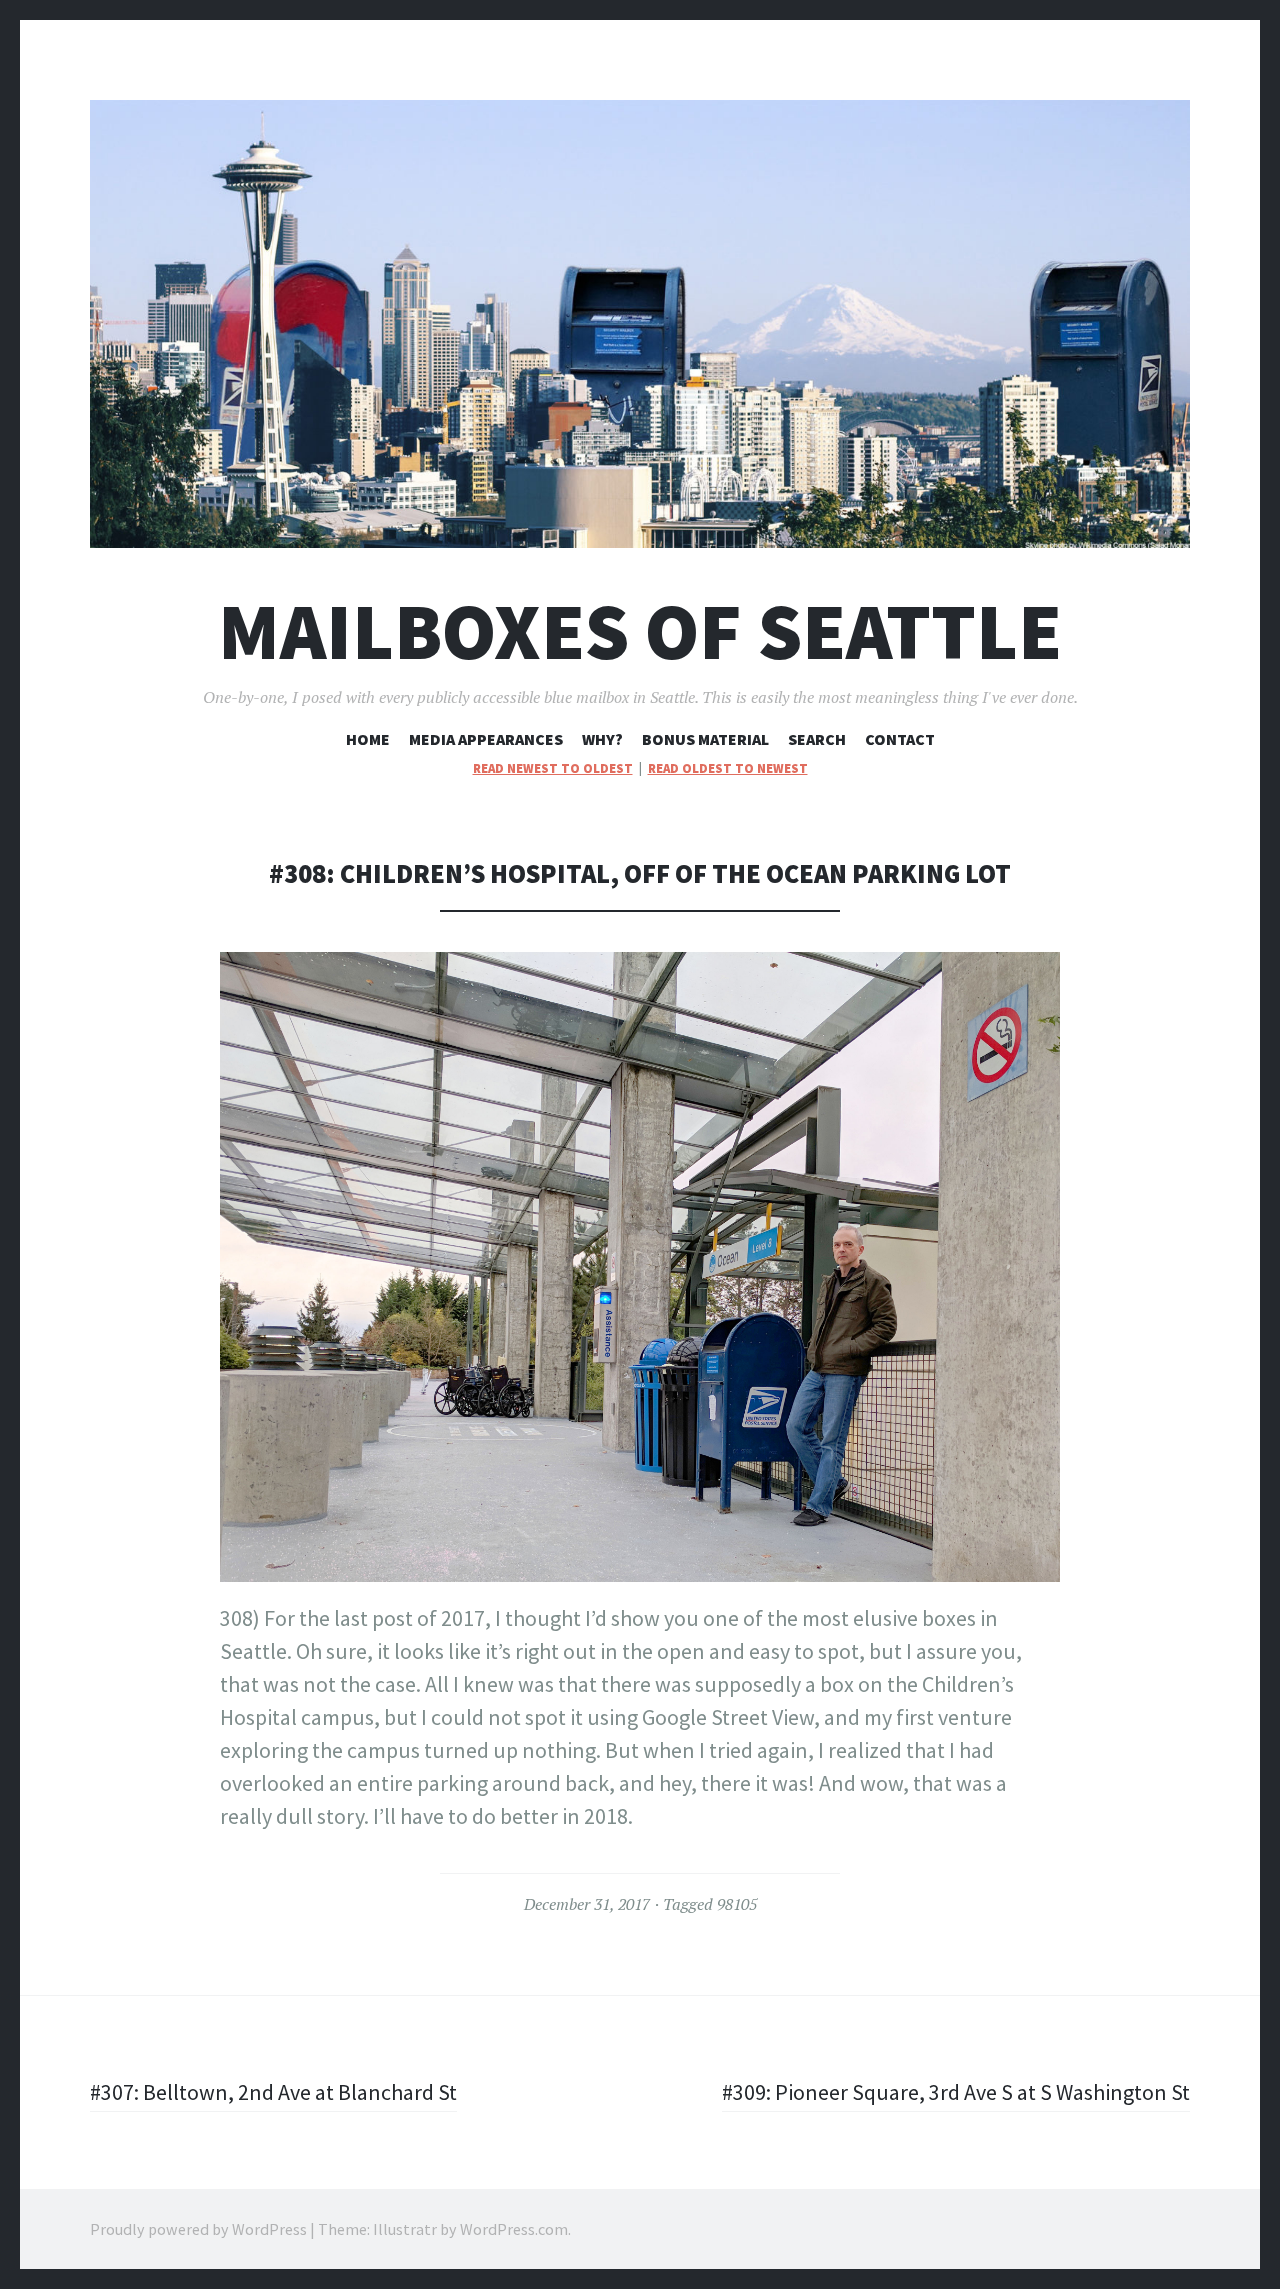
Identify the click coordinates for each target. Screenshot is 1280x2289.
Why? (602, 739)
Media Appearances (486, 739)
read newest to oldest (553, 768)
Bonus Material (705, 739)
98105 (737, 1904)
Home (368, 739)
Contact (900, 739)
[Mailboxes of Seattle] (640, 324)
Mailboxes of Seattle (640, 631)
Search (817, 739)
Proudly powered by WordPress (198, 2229)
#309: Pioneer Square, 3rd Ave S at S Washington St (956, 2092)
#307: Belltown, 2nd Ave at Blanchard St (273, 2092)
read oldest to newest (728, 768)
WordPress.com (514, 2229)
